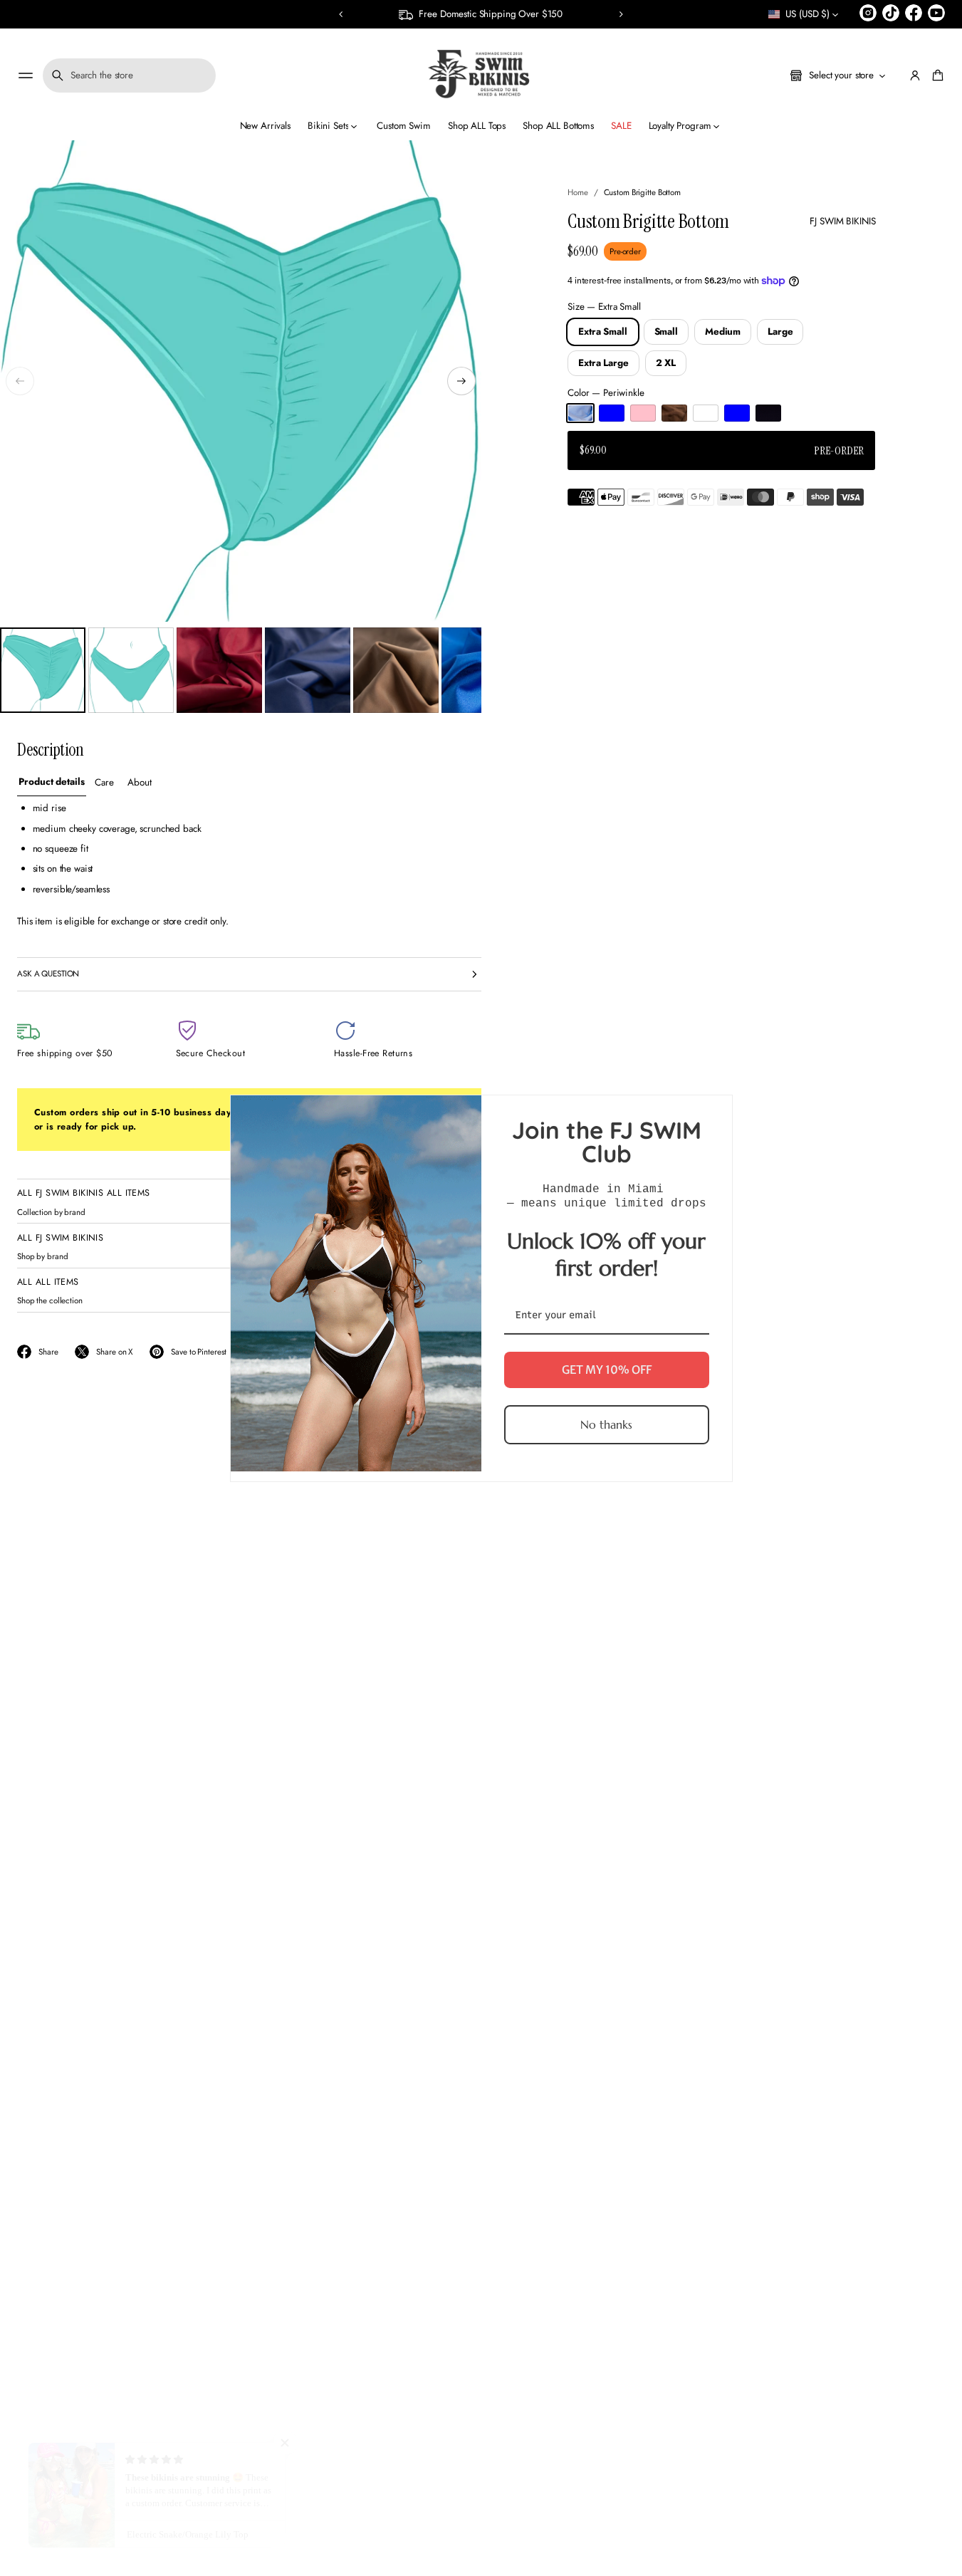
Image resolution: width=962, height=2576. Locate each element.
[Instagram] (868, 13)
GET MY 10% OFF (607, 1369)
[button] (341, 14)
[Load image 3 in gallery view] (219, 670)
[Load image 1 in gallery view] (43, 670)
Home (578, 192)
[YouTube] (936, 13)
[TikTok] (891, 13)
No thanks (606, 1424)
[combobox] (129, 75)
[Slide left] (20, 381)
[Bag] (936, 75)
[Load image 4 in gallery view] (308, 670)
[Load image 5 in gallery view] (396, 670)
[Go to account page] (915, 75)
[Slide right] (461, 381)
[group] (52, 783)
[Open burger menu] (26, 75)
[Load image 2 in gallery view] (131, 670)
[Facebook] (914, 13)
